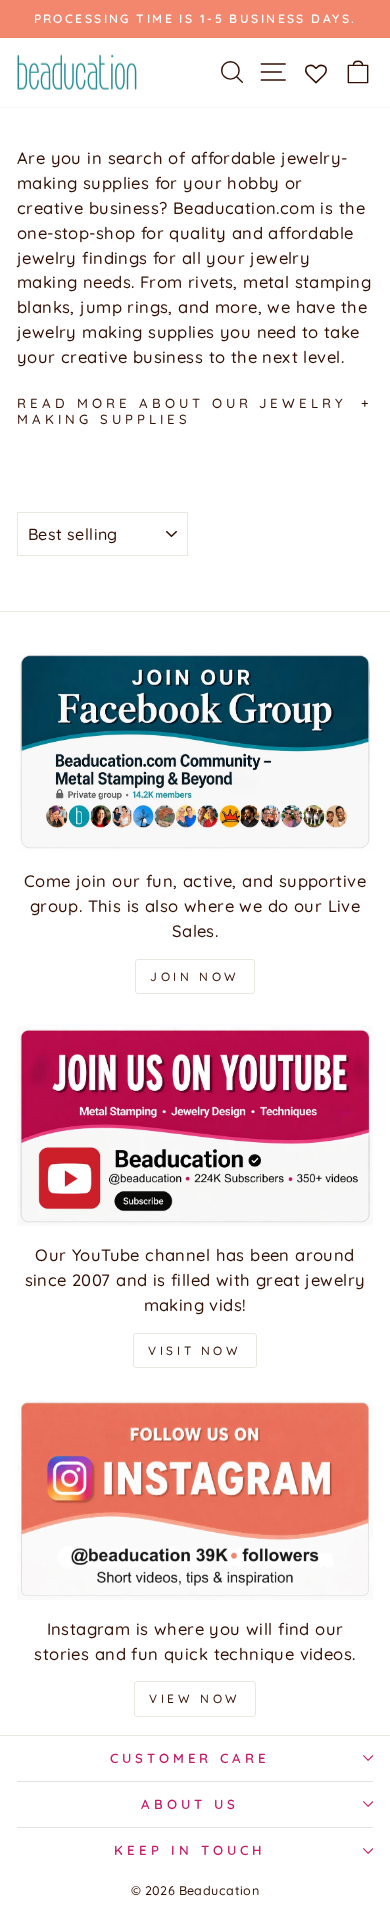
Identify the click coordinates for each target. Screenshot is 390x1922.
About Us (190, 1804)
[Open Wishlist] (315, 72)
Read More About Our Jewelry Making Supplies (182, 411)
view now (195, 1698)
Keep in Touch (190, 1850)
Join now (195, 976)
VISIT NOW (194, 1350)
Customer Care (190, 1758)
